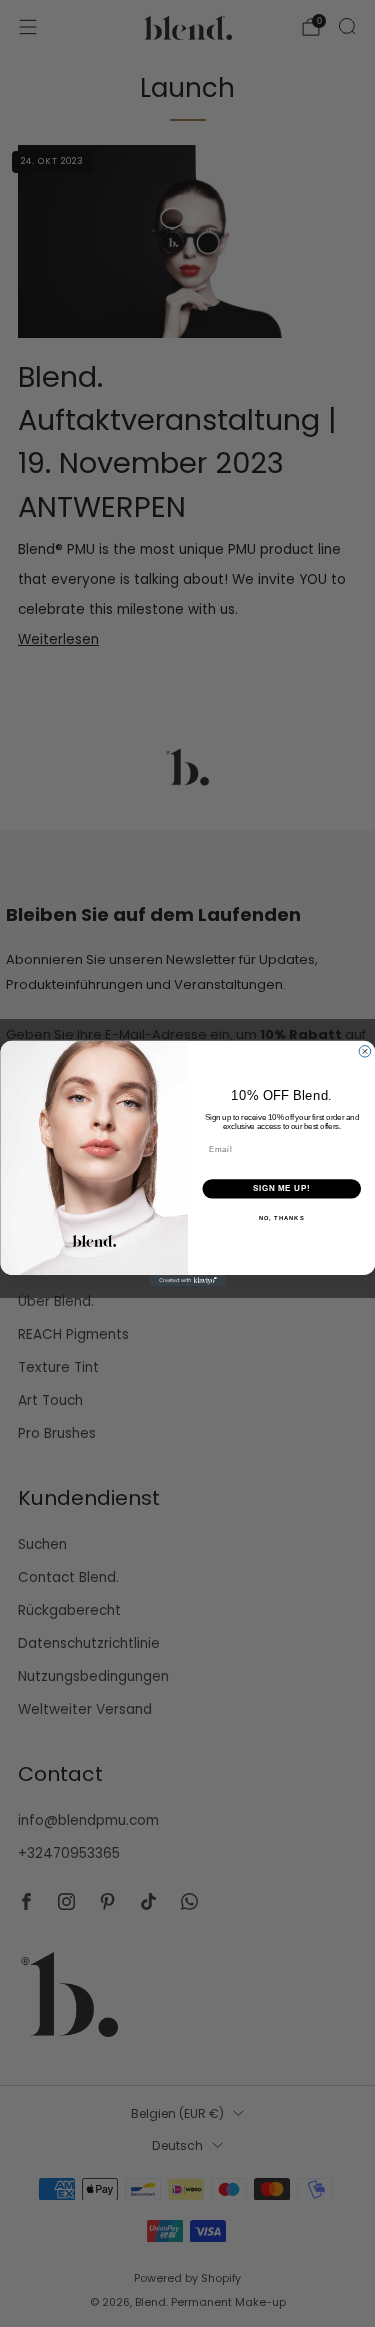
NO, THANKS (281, 1217)
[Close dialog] (365, 1051)
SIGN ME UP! (281, 1188)
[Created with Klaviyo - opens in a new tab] (187, 1281)
